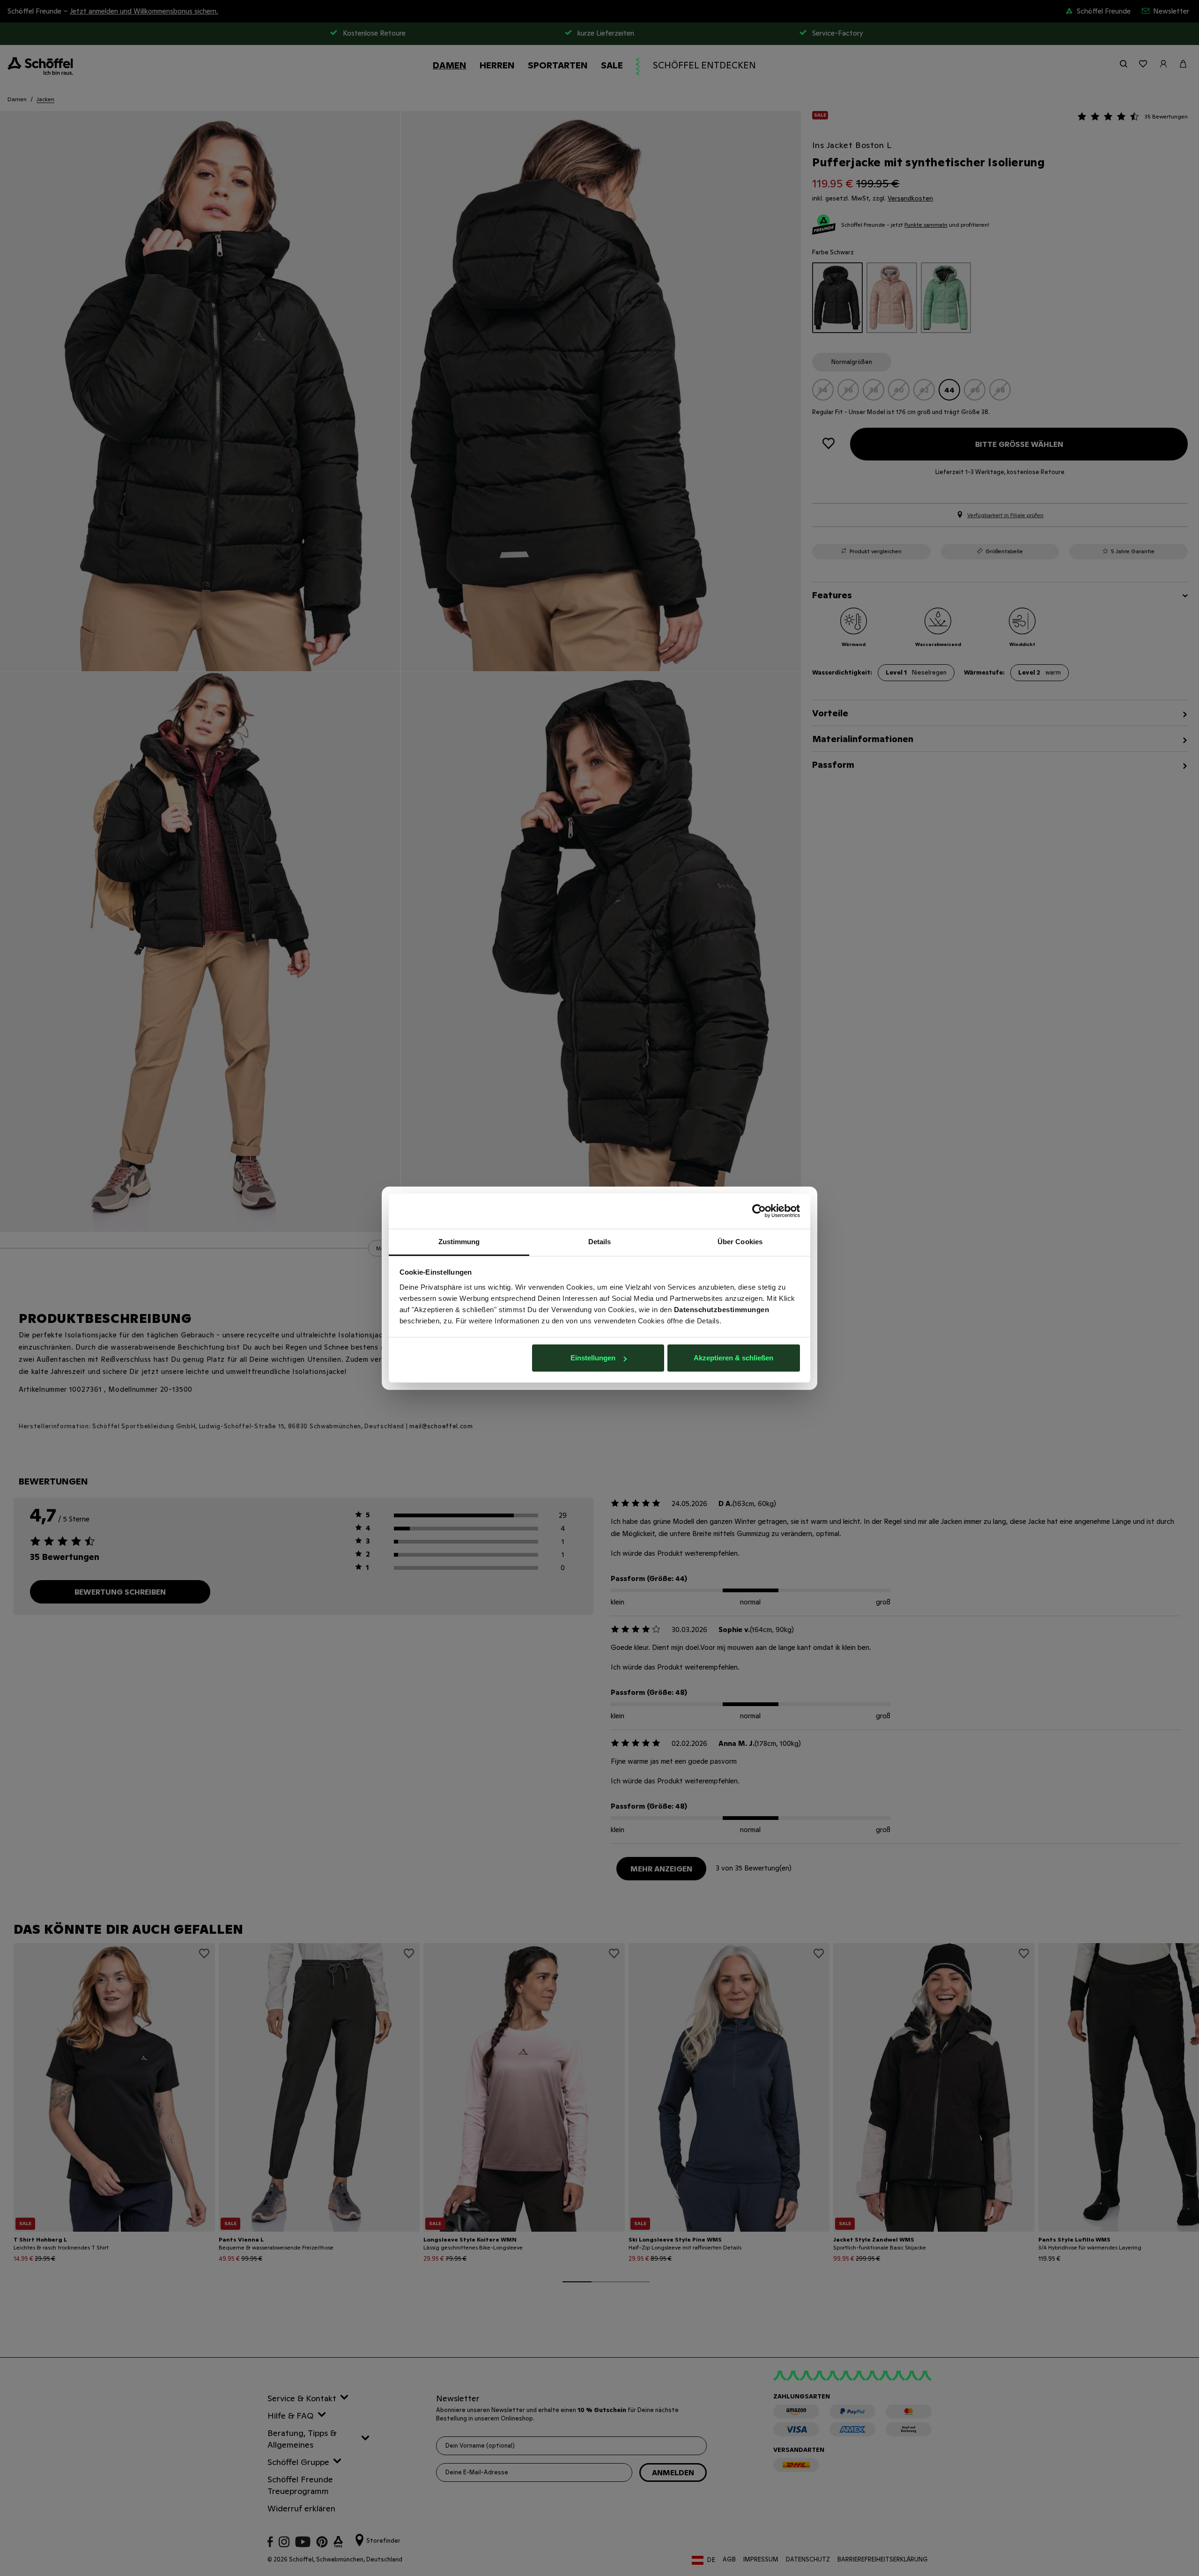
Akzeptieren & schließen (733, 1358)
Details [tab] (600, 1242)
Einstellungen (593, 1358)
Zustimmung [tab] (459, 1242)
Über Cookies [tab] (740, 1242)
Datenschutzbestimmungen (722, 1310)
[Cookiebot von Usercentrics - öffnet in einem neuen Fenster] (759, 1211)
